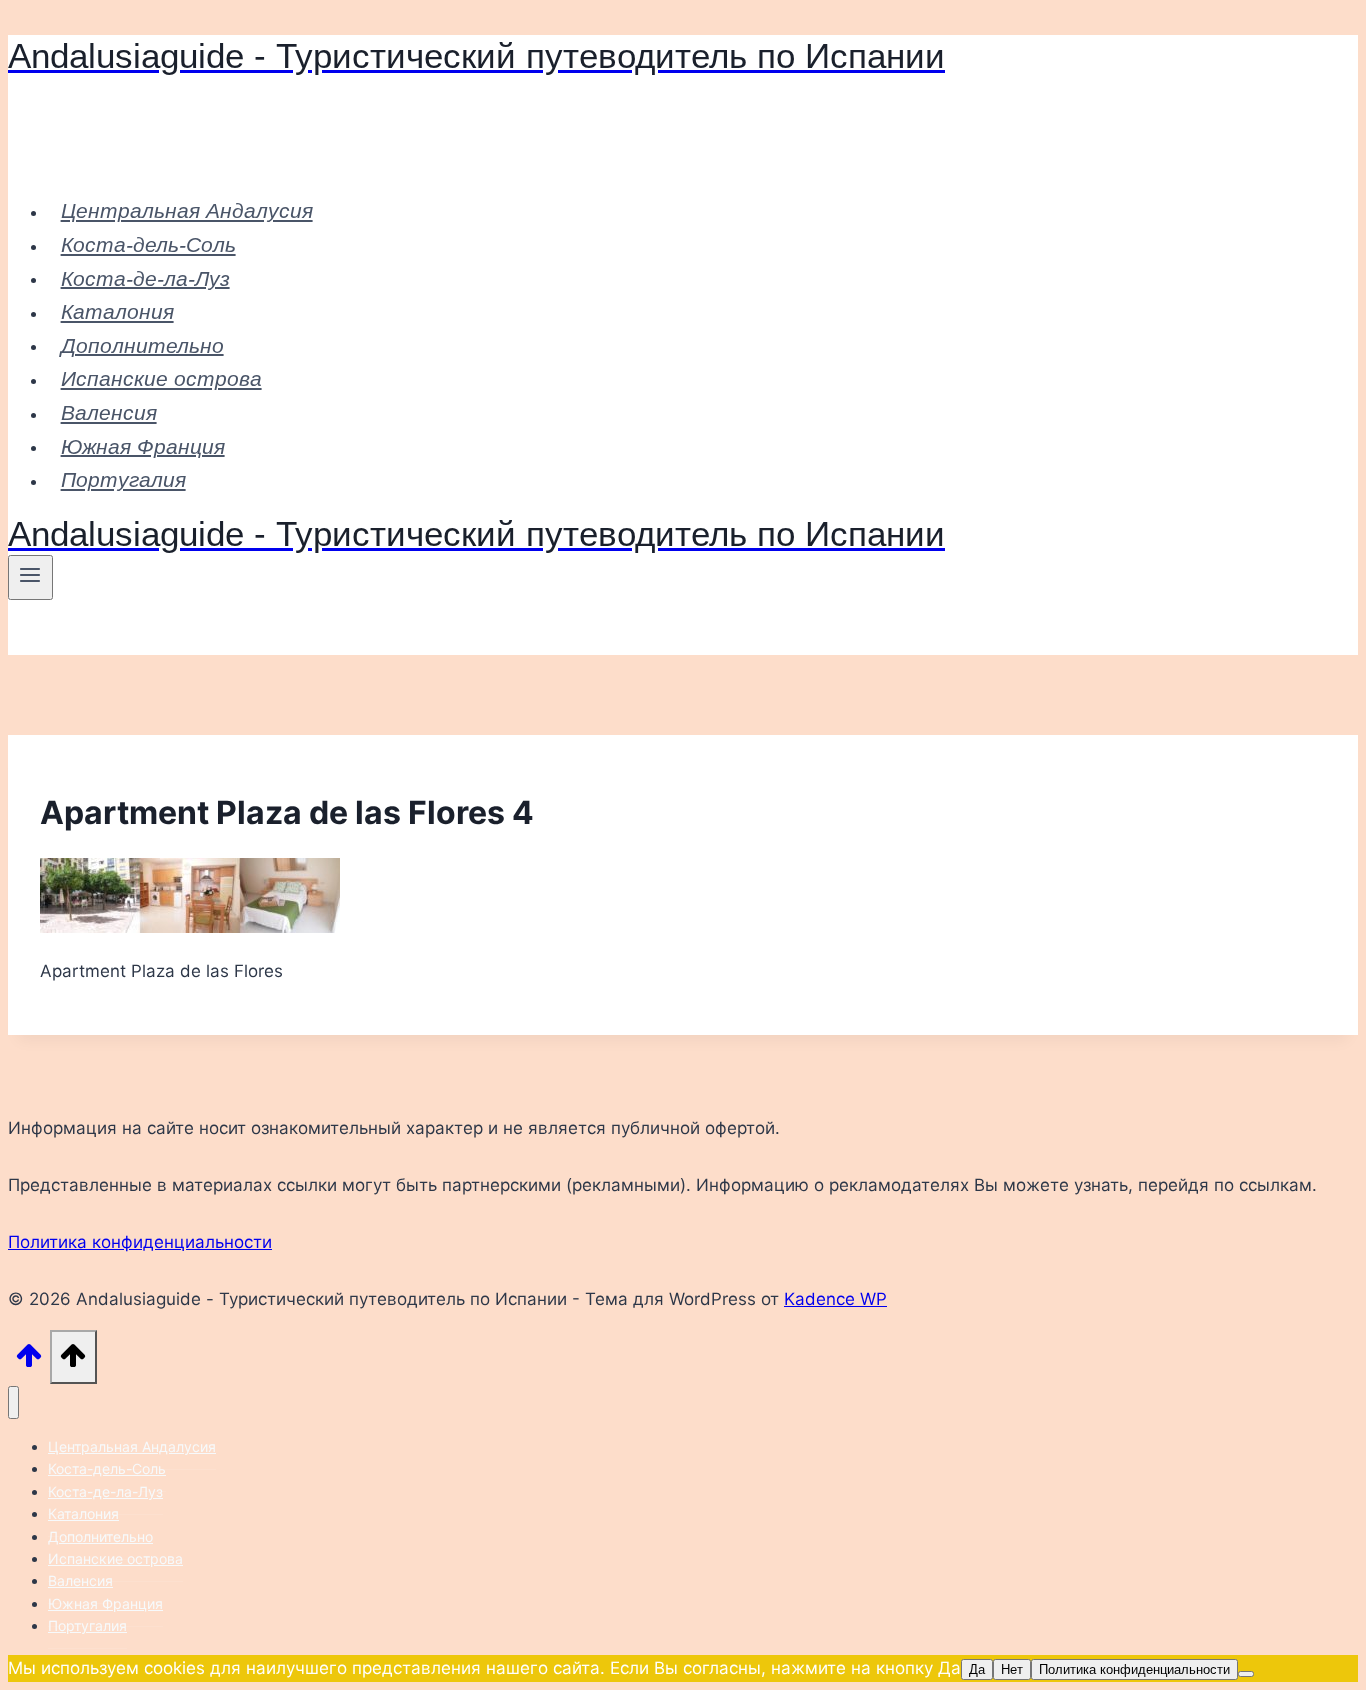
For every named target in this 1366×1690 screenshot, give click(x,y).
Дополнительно (142, 344)
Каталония (117, 311)
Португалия (123, 479)
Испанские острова (161, 378)
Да (977, 1669)
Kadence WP (835, 1299)
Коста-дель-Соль (148, 244)
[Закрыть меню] (13, 1402)
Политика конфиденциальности (140, 1242)
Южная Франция (143, 445)
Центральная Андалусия (187, 210)
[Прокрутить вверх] (29, 1360)
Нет (1012, 1669)
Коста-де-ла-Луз (145, 277)
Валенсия (109, 412)
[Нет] (1246, 1674)
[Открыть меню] (30, 577)
